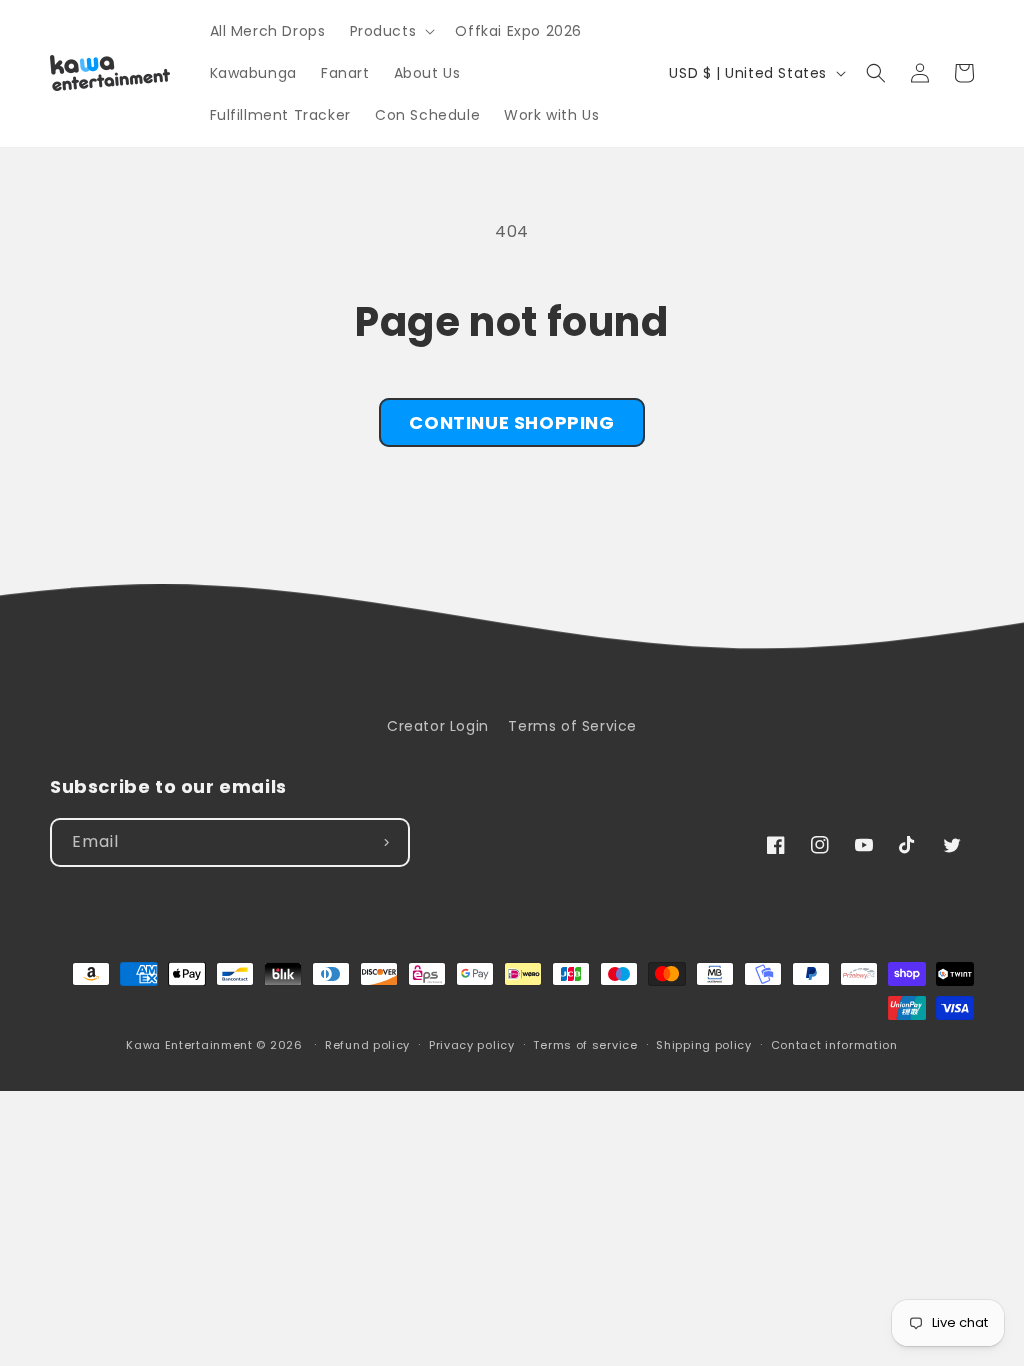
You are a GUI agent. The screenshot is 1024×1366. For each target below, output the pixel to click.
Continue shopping (511, 422)
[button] (391, 31)
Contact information (834, 1045)
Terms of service (585, 1045)
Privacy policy (472, 1045)
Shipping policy (704, 1045)
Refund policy (367, 1045)
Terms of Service (572, 726)
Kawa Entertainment (191, 1045)
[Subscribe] (386, 842)
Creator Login (438, 726)
